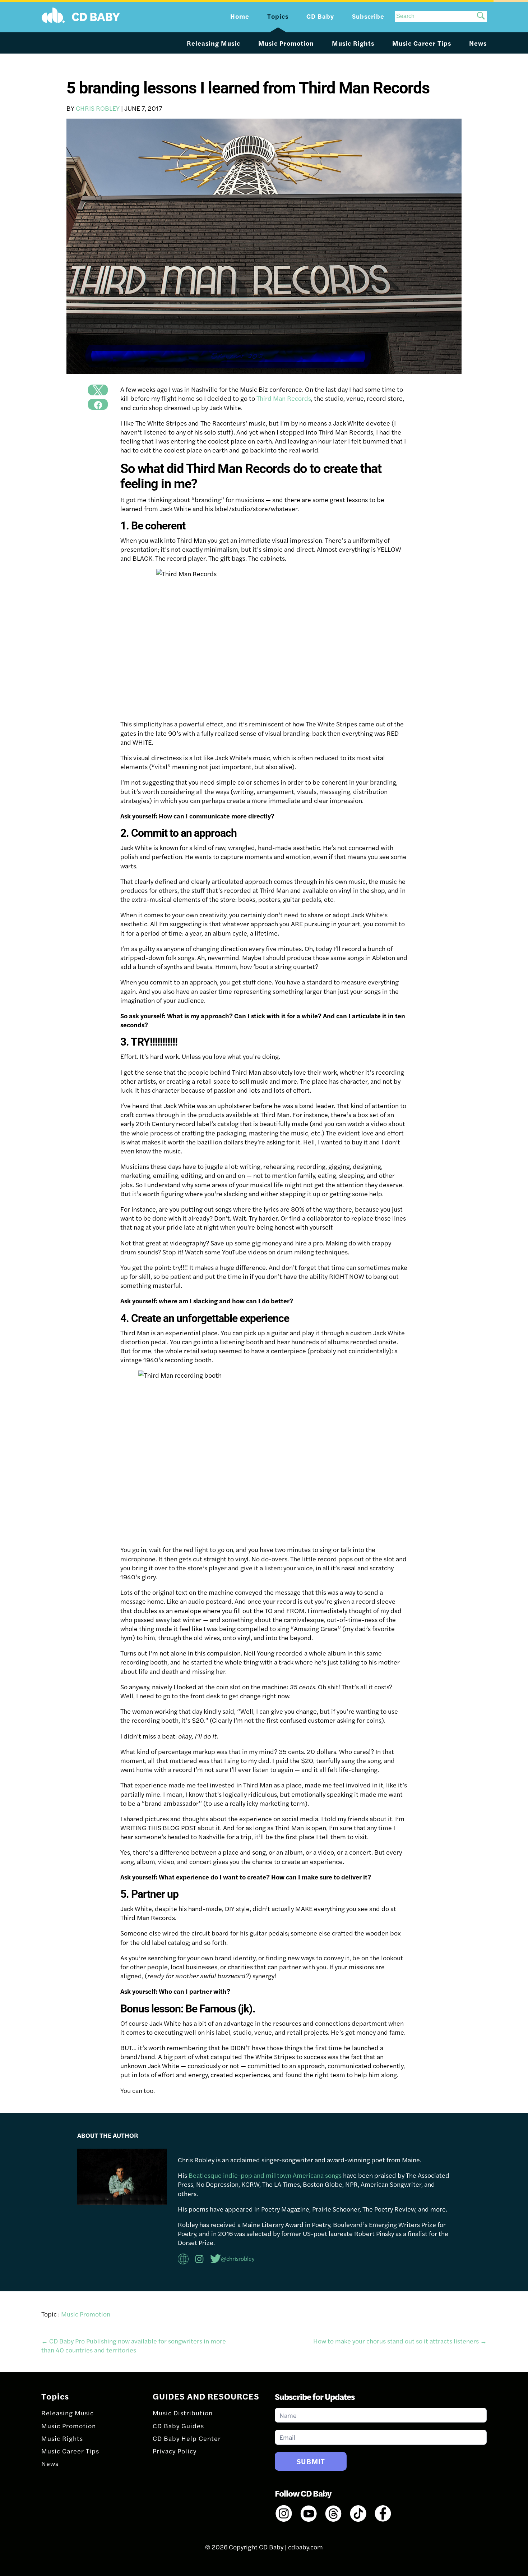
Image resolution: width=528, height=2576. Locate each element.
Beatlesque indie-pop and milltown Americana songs (265, 2175)
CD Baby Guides (178, 2426)
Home (240, 16)
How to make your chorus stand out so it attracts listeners (400, 2341)
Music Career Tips (422, 43)
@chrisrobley (238, 2258)
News (478, 43)
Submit (311, 2461)
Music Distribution (183, 2413)
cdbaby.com (305, 2547)
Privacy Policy (175, 2451)
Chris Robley (98, 108)
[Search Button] (481, 16)
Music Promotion (286, 43)
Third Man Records (284, 398)
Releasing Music (214, 43)
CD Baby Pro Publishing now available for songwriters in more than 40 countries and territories (134, 2345)
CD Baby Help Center (187, 2438)
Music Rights (353, 43)
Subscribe (368, 16)
